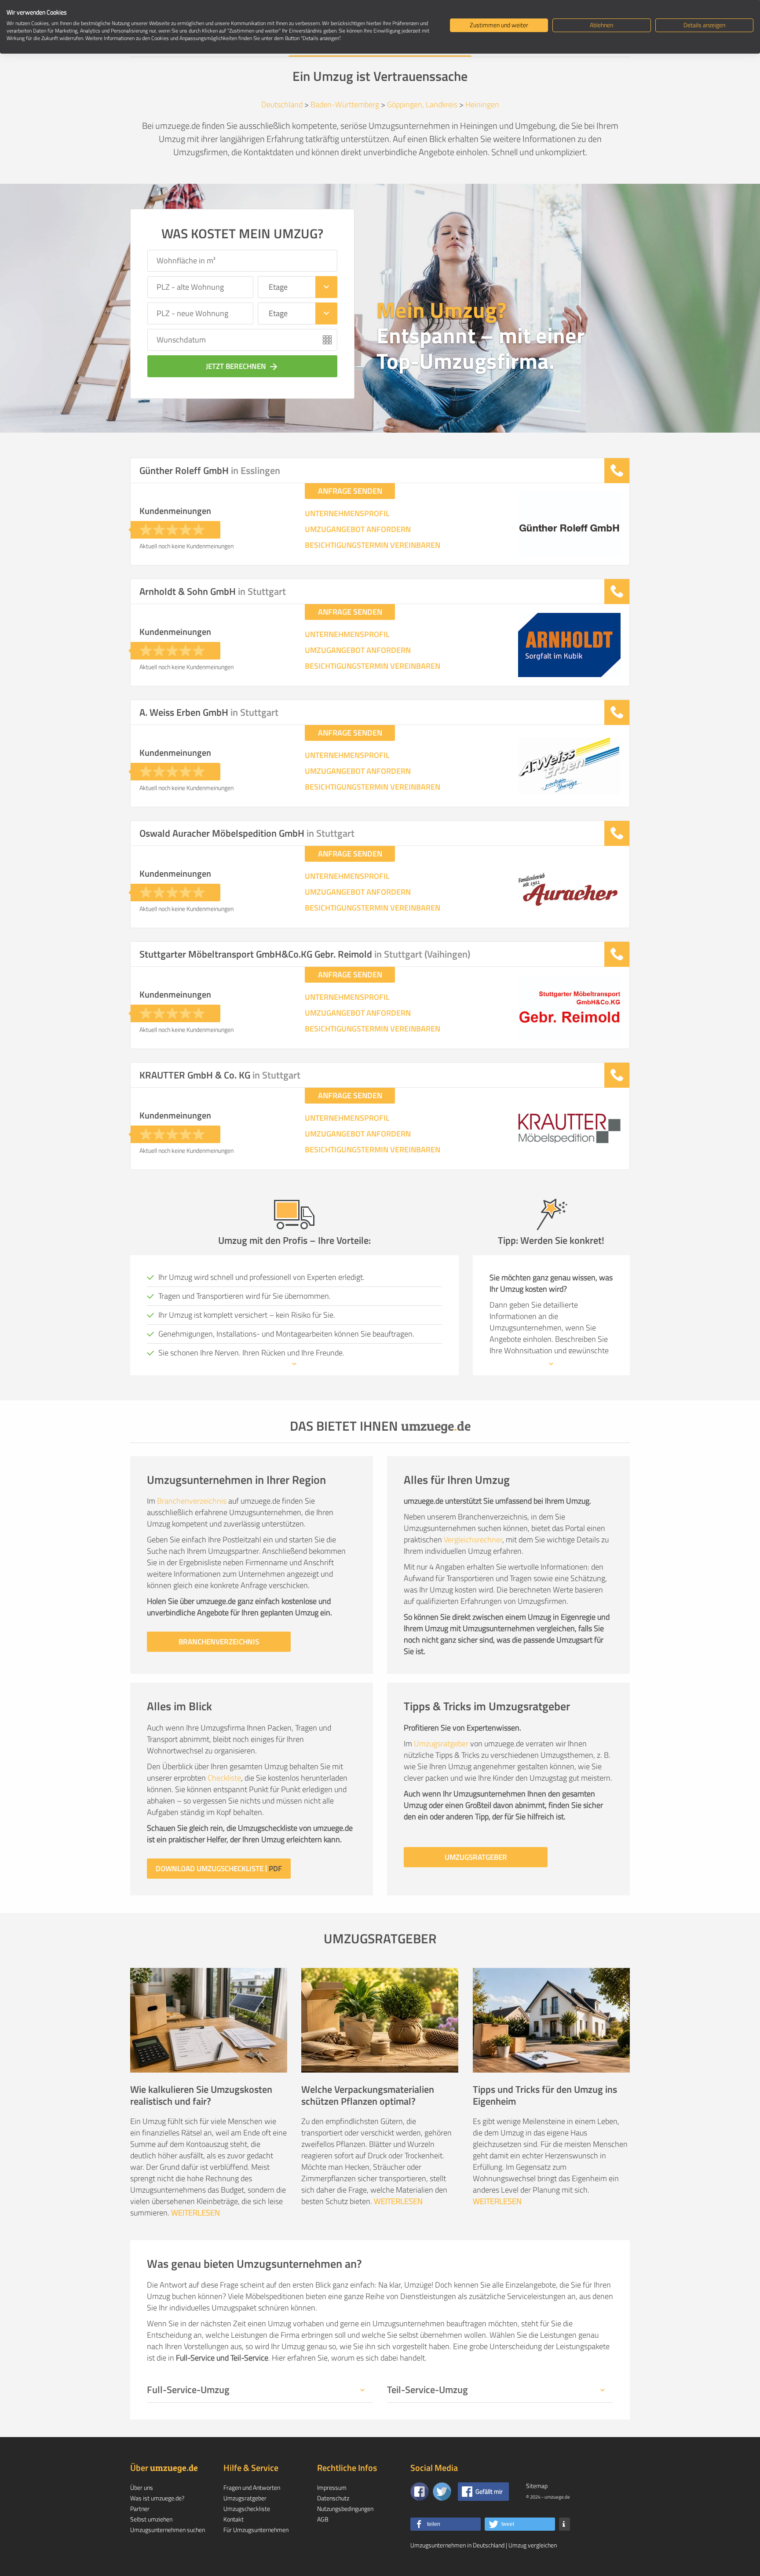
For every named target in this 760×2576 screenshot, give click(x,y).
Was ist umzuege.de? (157, 2498)
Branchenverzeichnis (192, 1501)
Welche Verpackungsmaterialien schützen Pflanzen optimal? (368, 2095)
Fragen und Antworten (252, 2487)
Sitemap (537, 2486)
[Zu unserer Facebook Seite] (420, 2492)
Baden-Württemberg (345, 104)
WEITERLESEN (195, 2213)
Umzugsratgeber (441, 1743)
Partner (140, 2509)
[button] (446, 2524)
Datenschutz (333, 2498)
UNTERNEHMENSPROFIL (347, 514)
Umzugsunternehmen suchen (168, 2530)
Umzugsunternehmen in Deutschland (457, 2545)
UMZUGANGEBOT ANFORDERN (358, 529)
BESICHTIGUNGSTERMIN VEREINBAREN (373, 545)
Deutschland (282, 104)
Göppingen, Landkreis (422, 104)
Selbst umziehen (151, 2519)
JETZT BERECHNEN (242, 366)
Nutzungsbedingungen (345, 2509)
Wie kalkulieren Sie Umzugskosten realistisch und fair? (201, 2095)
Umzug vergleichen (533, 2545)
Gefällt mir (489, 2491)
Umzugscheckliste (247, 2509)
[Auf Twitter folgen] (442, 2492)
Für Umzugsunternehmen (256, 2530)
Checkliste (224, 1778)
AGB (323, 2519)
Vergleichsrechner (473, 1539)
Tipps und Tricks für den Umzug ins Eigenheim (545, 2095)
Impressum (332, 2487)
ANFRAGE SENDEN (350, 491)
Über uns (142, 2487)
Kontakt (234, 2519)
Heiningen (482, 104)
